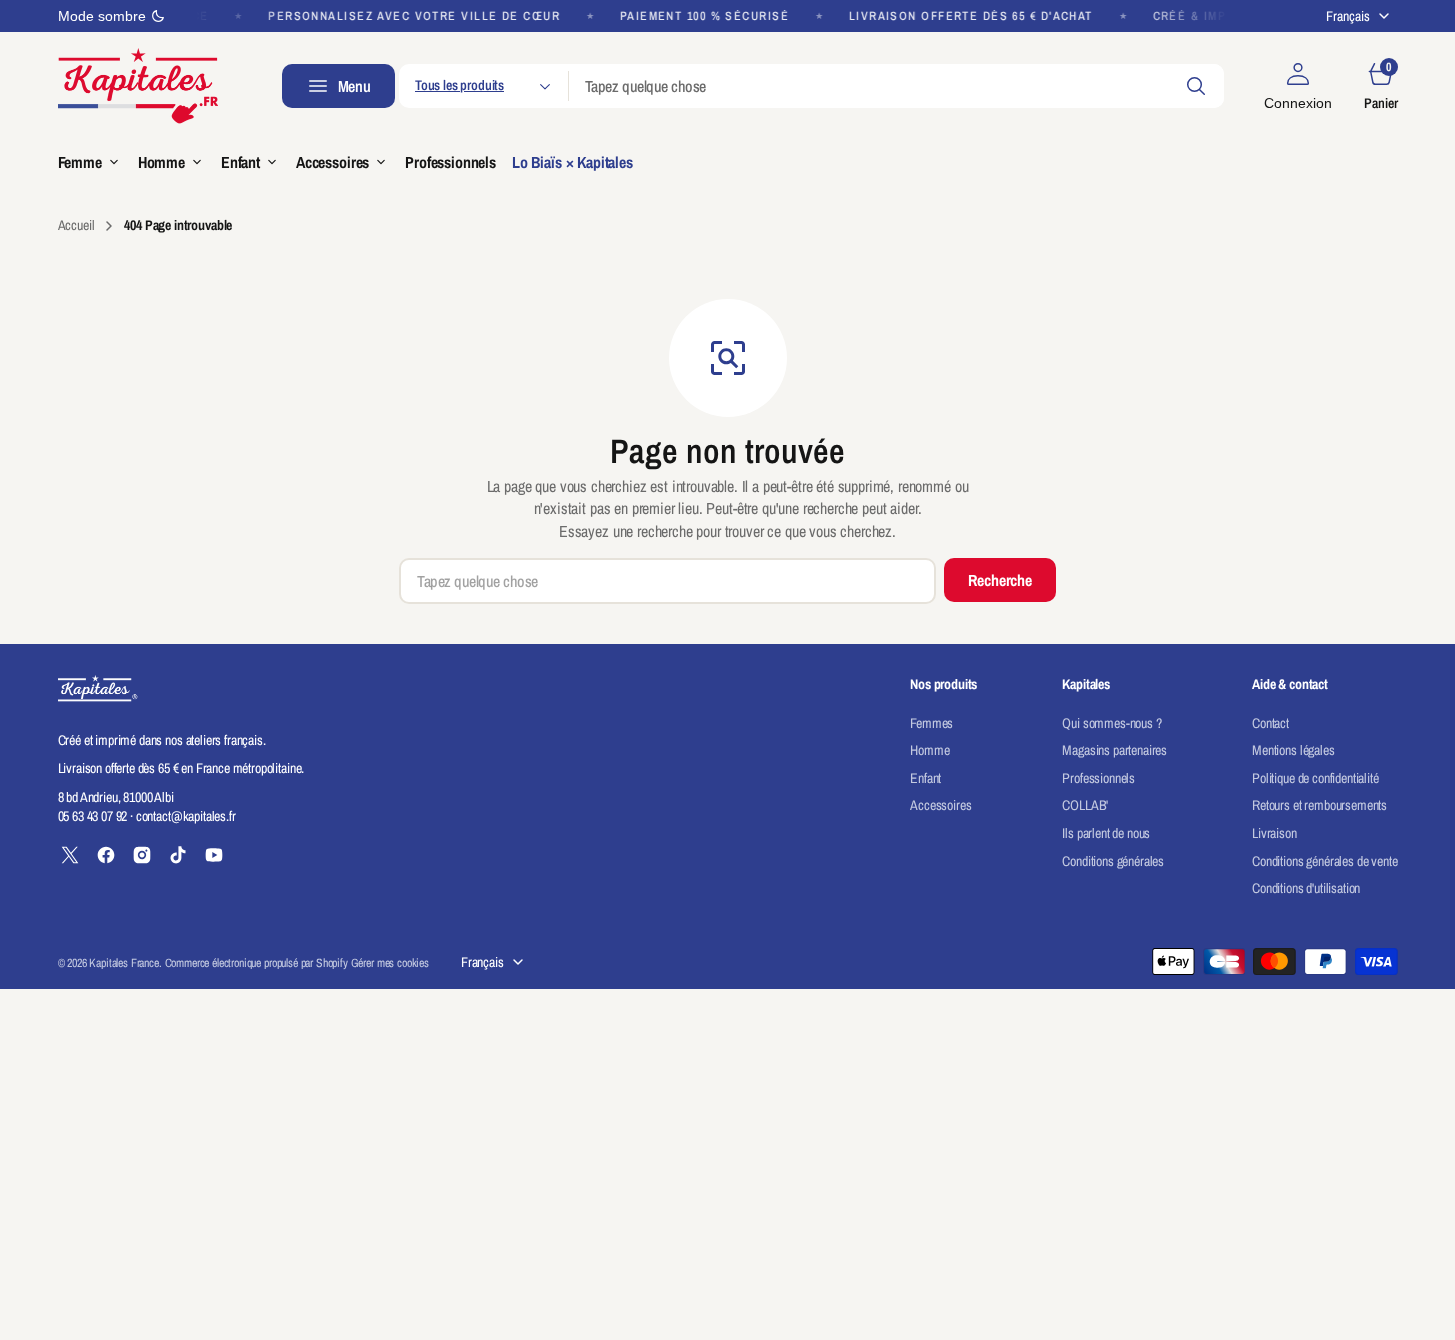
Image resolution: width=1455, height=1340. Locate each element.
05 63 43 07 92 (93, 816)
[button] (1298, 86)
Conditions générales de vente (1324, 861)
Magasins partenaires (1114, 750)
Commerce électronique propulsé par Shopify (256, 963)
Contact (1270, 723)
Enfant (925, 778)
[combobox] (897, 86)
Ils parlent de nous (1106, 833)
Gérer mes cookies (390, 963)
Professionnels (1098, 778)
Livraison (1274, 833)
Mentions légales (1293, 750)
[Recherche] (1196, 86)
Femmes (931, 723)
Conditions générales (1113, 861)
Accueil (76, 225)
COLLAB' (1085, 805)
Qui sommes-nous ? (1111, 723)
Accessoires (940, 805)
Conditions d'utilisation (1306, 888)
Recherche (1000, 580)
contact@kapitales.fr (186, 816)
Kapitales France (123, 963)
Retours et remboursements (1319, 805)
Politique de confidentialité (1315, 778)
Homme (929, 750)
